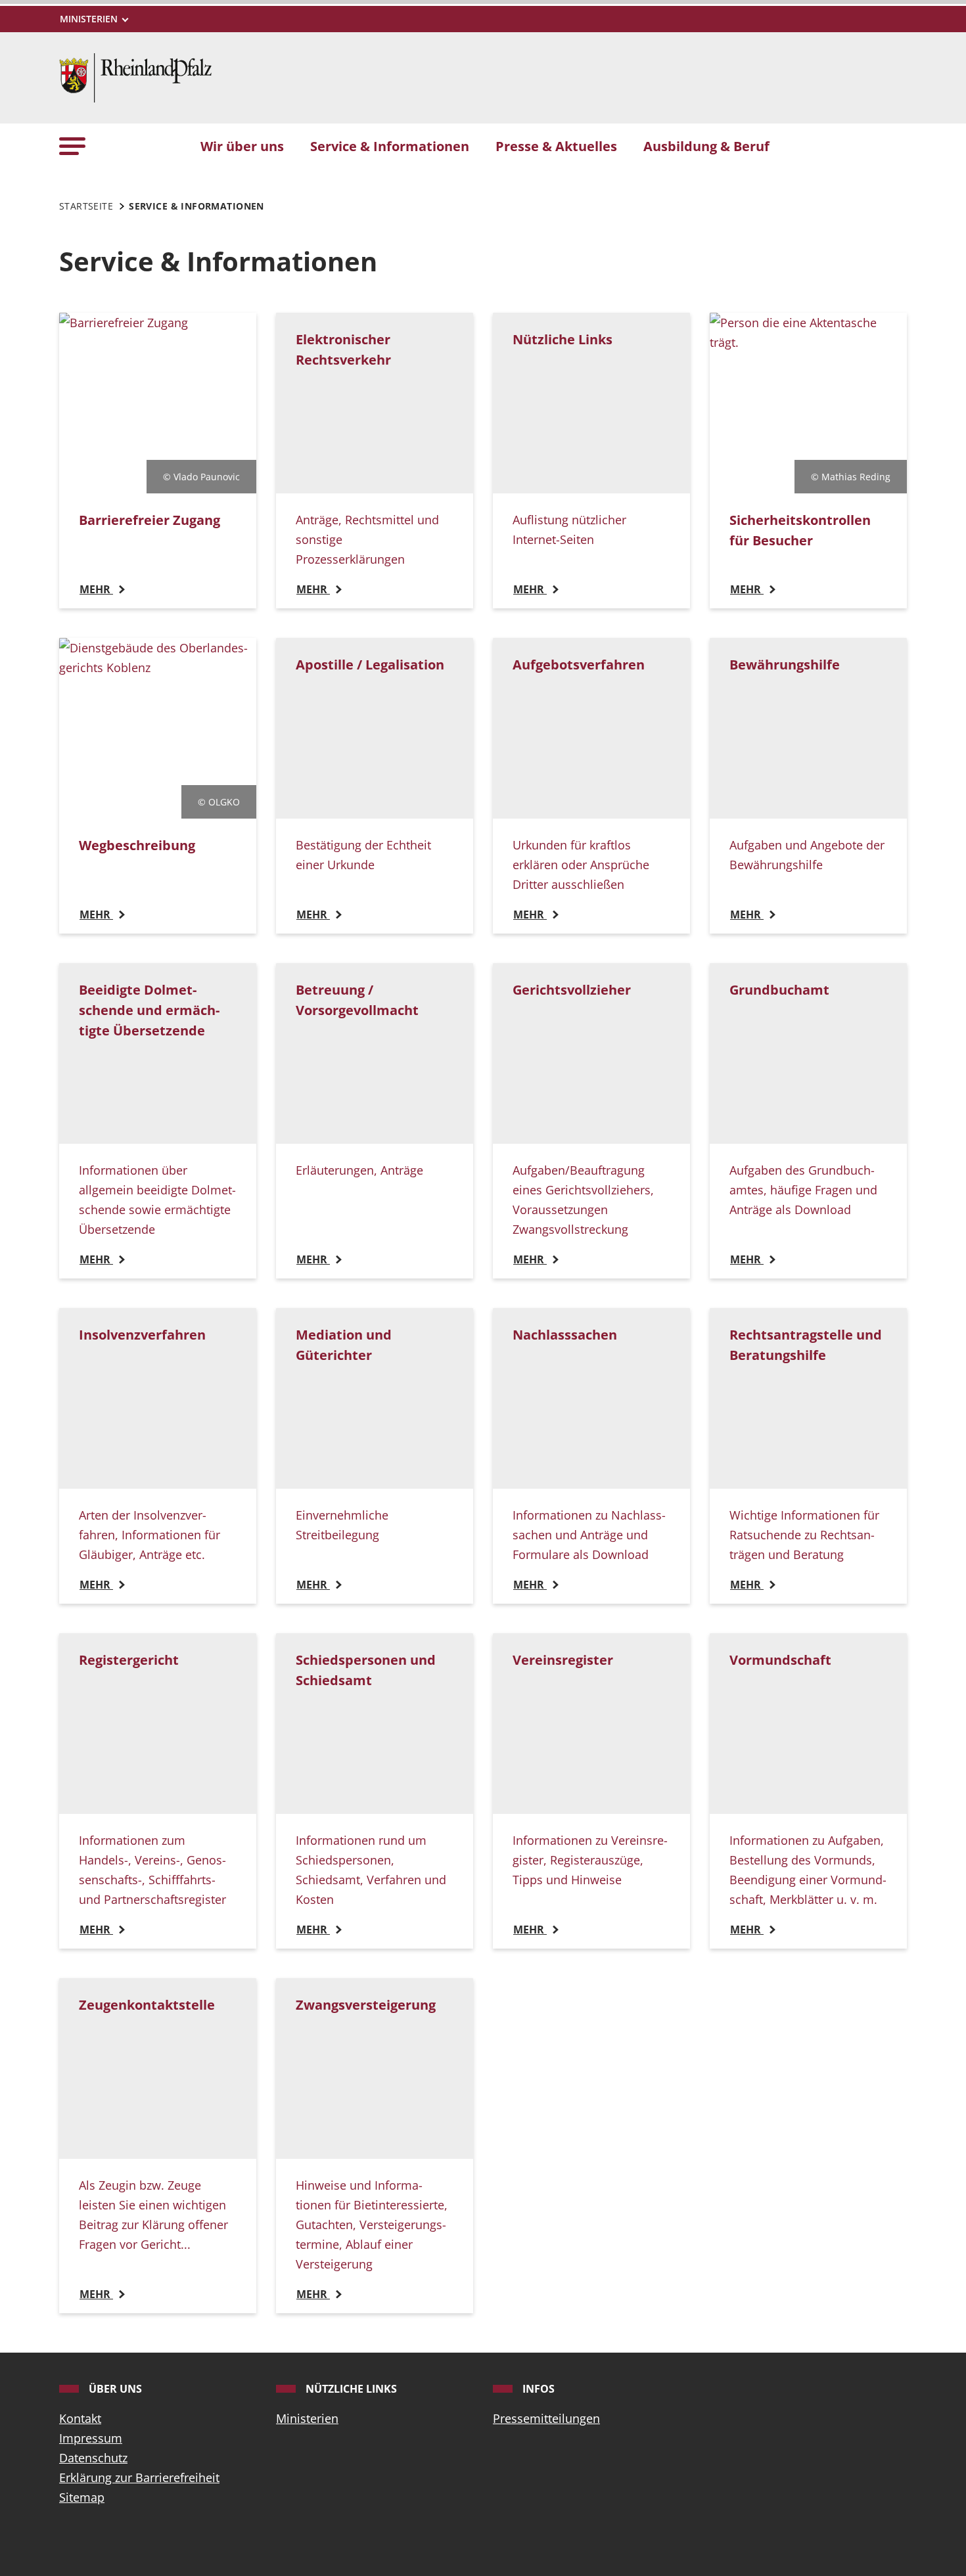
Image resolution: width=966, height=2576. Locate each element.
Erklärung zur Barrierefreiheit (139, 2477)
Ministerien (307, 2418)
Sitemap (82, 2497)
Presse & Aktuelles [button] (556, 146)
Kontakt (80, 2418)
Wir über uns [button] (242, 146)
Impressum (91, 2438)
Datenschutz (93, 2458)
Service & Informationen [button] (390, 146)
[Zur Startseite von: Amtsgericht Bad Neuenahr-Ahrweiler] (135, 76)
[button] (72, 146)
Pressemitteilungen (546, 2418)
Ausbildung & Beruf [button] (706, 146)
